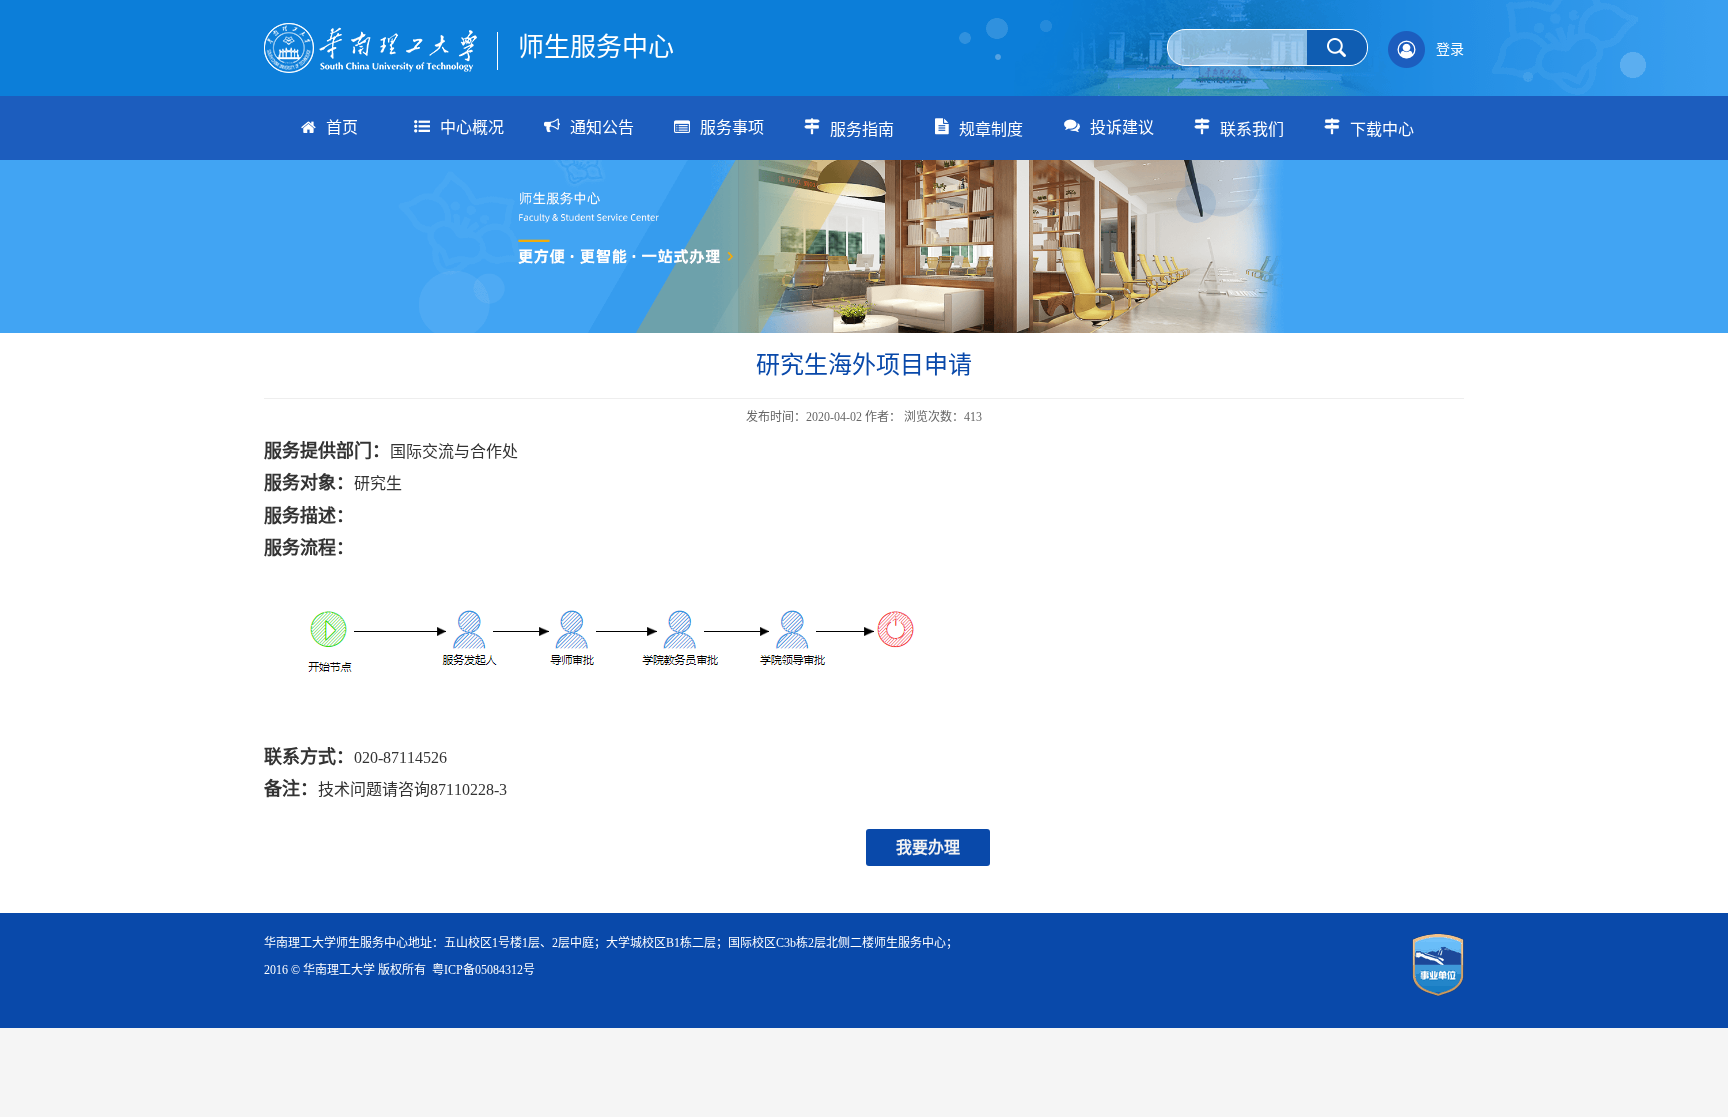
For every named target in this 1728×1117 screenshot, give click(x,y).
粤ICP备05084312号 (483, 970)
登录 (1450, 49)
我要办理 (928, 847)
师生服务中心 (596, 47)
